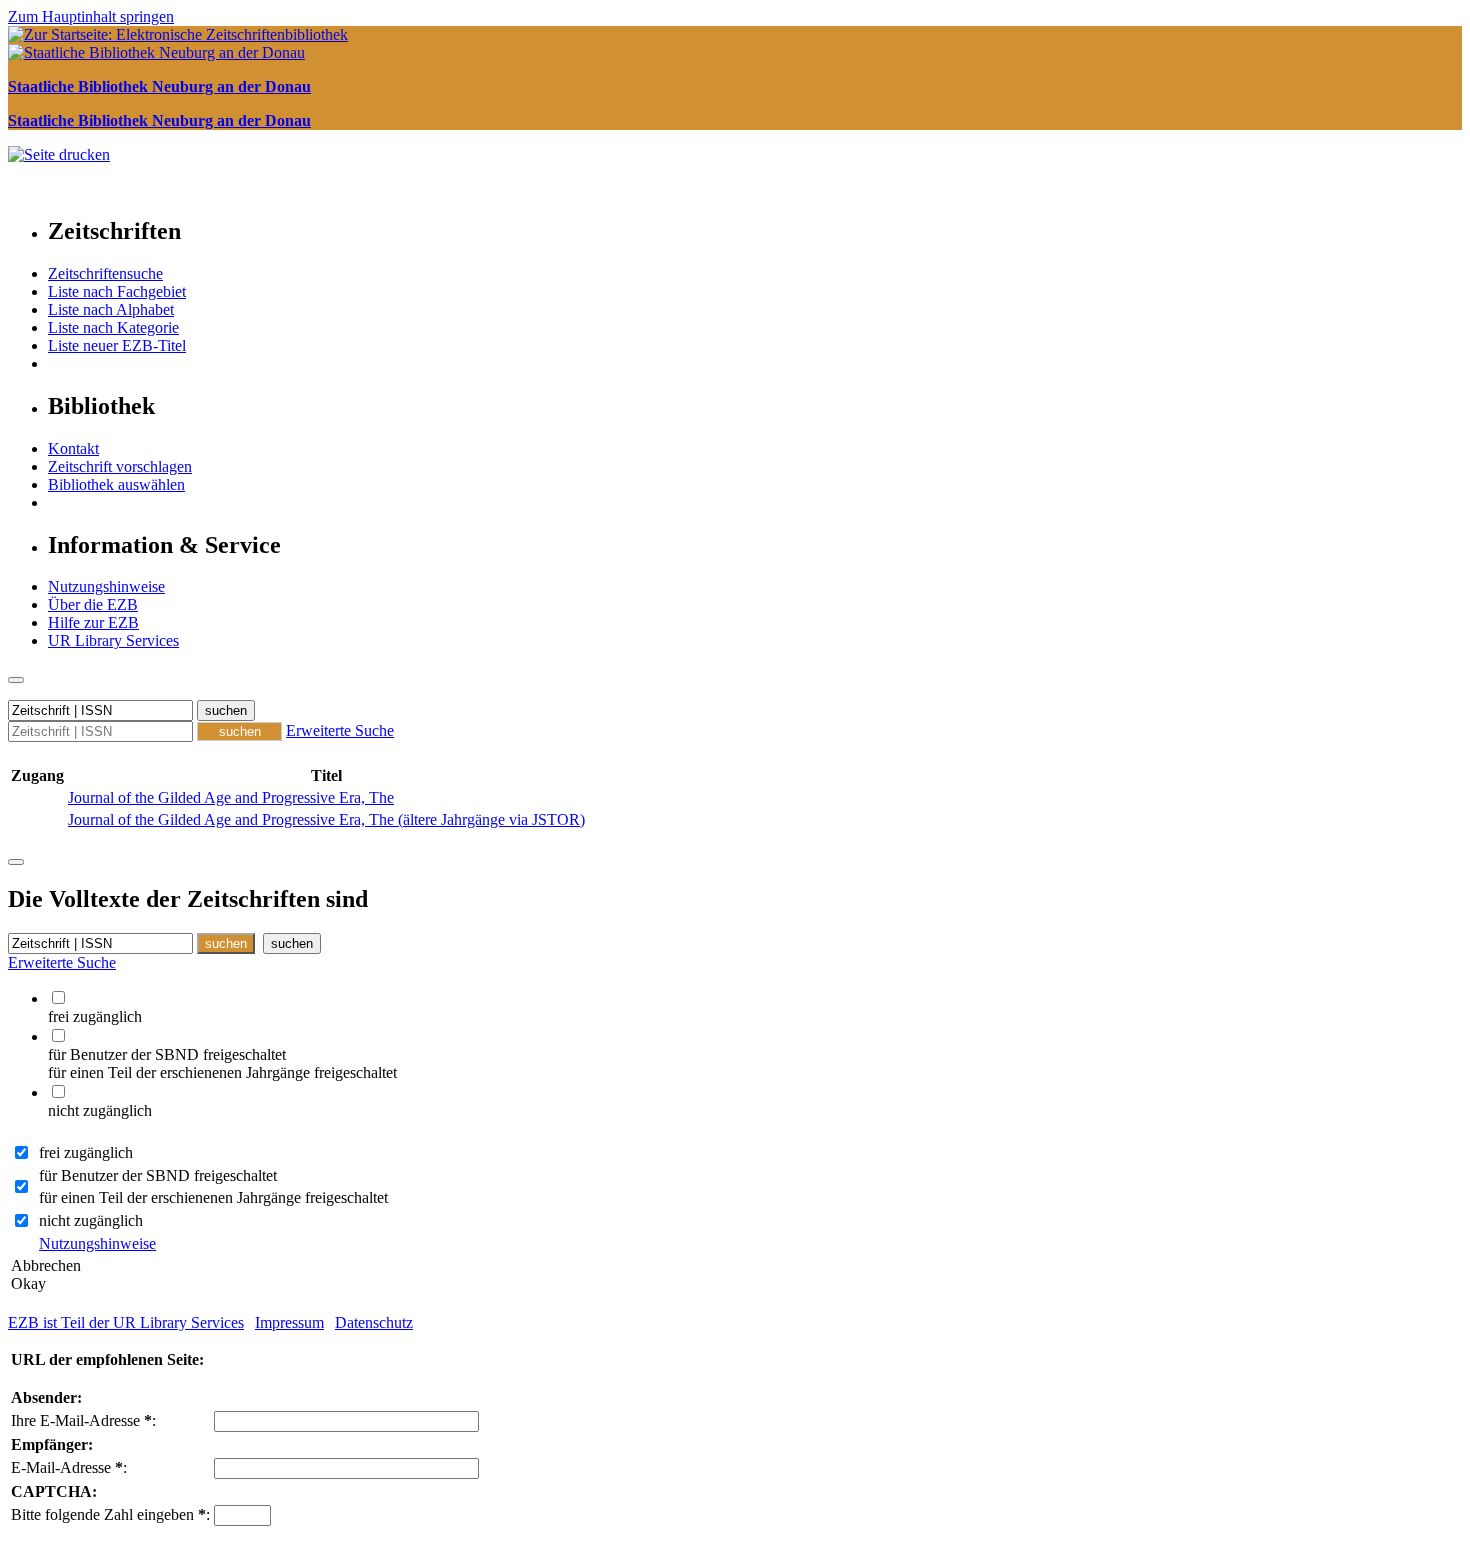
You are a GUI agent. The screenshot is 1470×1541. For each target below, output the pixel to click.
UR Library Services (113, 640)
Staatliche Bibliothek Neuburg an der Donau (159, 86)
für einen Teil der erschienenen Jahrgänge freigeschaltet (213, 1197)
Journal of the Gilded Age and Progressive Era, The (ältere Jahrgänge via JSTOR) (326, 819)
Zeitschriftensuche (105, 273)
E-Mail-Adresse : (69, 1467)
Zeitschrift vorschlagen (120, 466)
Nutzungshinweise (106, 586)
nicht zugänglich (91, 1220)
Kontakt (73, 448)
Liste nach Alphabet (111, 309)
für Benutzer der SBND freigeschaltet (158, 1175)
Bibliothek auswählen (116, 484)
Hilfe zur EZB (93, 622)
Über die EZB (93, 604)
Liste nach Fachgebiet (117, 291)
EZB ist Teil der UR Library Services (126, 1322)
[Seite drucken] (59, 154)
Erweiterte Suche (340, 730)
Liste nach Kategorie (113, 327)
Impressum (289, 1322)
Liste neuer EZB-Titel (117, 345)
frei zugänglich (86, 1152)
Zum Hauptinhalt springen (91, 16)
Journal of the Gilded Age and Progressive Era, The (231, 797)
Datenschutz (374, 1322)
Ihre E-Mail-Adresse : (83, 1420)
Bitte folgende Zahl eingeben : (110, 1514)
